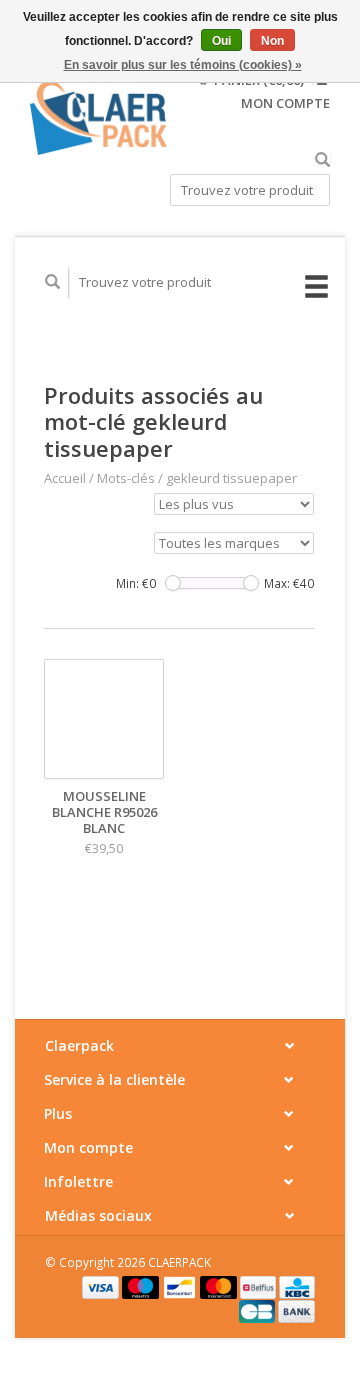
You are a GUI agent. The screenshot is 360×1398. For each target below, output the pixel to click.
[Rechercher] (322, 160)
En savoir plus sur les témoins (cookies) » (183, 65)
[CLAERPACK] (98, 118)
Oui (221, 41)
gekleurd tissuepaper (231, 478)
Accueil (65, 478)
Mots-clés (126, 478)
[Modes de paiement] (102, 1286)
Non (272, 41)
